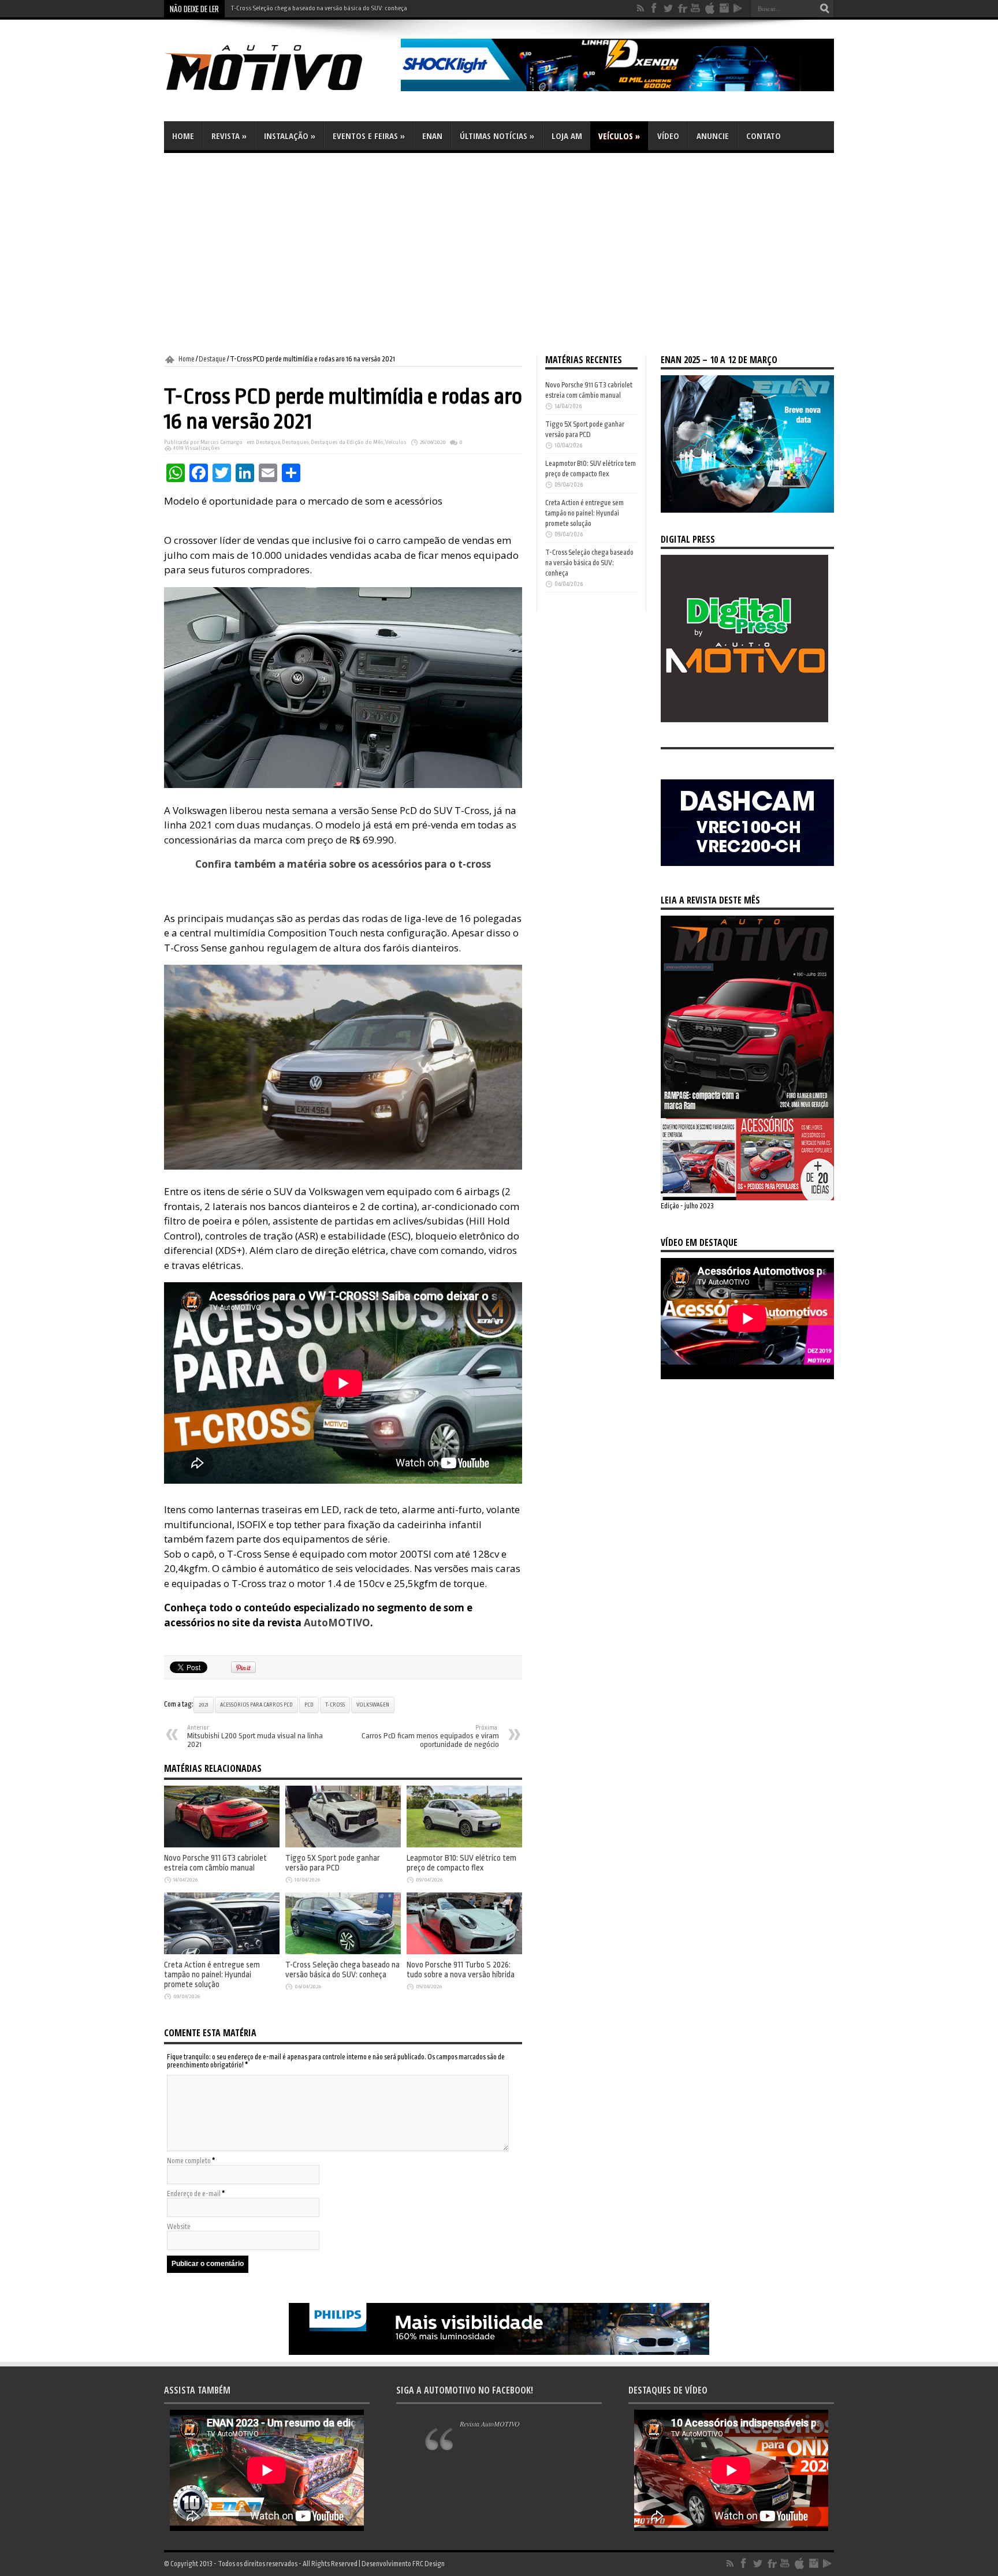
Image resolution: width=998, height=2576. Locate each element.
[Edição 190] (747, 1198)
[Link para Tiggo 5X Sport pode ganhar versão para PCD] (343, 1845)
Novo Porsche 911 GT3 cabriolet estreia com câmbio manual (215, 1863)
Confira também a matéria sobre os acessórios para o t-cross (343, 864)
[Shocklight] (617, 89)
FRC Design (429, 2564)
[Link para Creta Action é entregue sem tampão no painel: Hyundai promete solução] (222, 1952)
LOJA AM (567, 136)
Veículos (619, 136)
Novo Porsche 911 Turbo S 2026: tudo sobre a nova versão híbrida (461, 1970)
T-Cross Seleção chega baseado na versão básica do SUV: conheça (319, 8)
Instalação (290, 136)
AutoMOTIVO (337, 1623)
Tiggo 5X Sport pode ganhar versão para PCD (333, 1863)
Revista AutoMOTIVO (490, 2424)
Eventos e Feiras (369, 136)
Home (183, 136)
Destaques (295, 442)
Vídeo (668, 136)
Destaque (212, 359)
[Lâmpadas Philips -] (499, 2353)
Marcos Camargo (221, 442)
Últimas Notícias (497, 136)
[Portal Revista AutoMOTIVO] (280, 92)
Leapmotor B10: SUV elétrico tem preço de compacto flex (461, 1863)
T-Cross (335, 1705)
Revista (229, 136)
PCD (309, 1705)
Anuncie (713, 136)
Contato (764, 136)
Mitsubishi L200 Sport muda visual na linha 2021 (255, 1737)
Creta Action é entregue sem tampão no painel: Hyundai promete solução (212, 1975)
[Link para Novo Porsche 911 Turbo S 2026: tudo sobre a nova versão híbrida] (464, 1952)
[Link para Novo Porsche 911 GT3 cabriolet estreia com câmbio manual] (222, 1845)
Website (179, 2227)
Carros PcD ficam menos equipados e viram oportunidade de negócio (430, 1737)
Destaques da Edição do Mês (347, 442)
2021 (204, 1705)
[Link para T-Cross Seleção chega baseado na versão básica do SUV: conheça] (343, 1952)
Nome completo (189, 2161)
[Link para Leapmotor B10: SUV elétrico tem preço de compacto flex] (464, 1845)
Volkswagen (373, 1705)
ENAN (432, 136)
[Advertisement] (499, 254)
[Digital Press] (744, 720)
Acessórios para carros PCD (256, 1705)
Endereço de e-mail (194, 2194)
